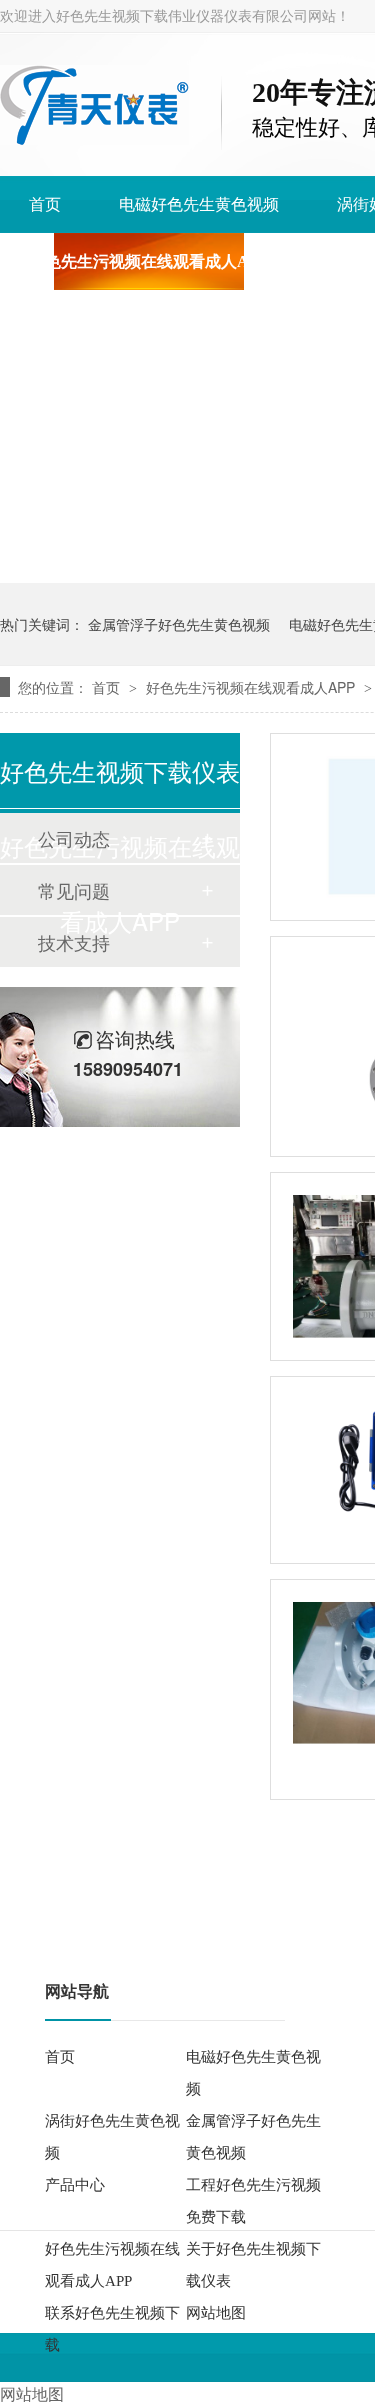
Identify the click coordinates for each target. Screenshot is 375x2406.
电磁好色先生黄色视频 (199, 204)
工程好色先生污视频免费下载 (253, 2201)
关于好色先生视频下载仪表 (253, 2265)
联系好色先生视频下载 (112, 2329)
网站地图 (216, 2313)
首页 (45, 204)
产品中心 (75, 2185)
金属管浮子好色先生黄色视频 (179, 624)
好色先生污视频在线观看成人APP (149, 261)
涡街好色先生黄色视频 (112, 2137)
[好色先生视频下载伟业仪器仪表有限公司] (94, 139)
